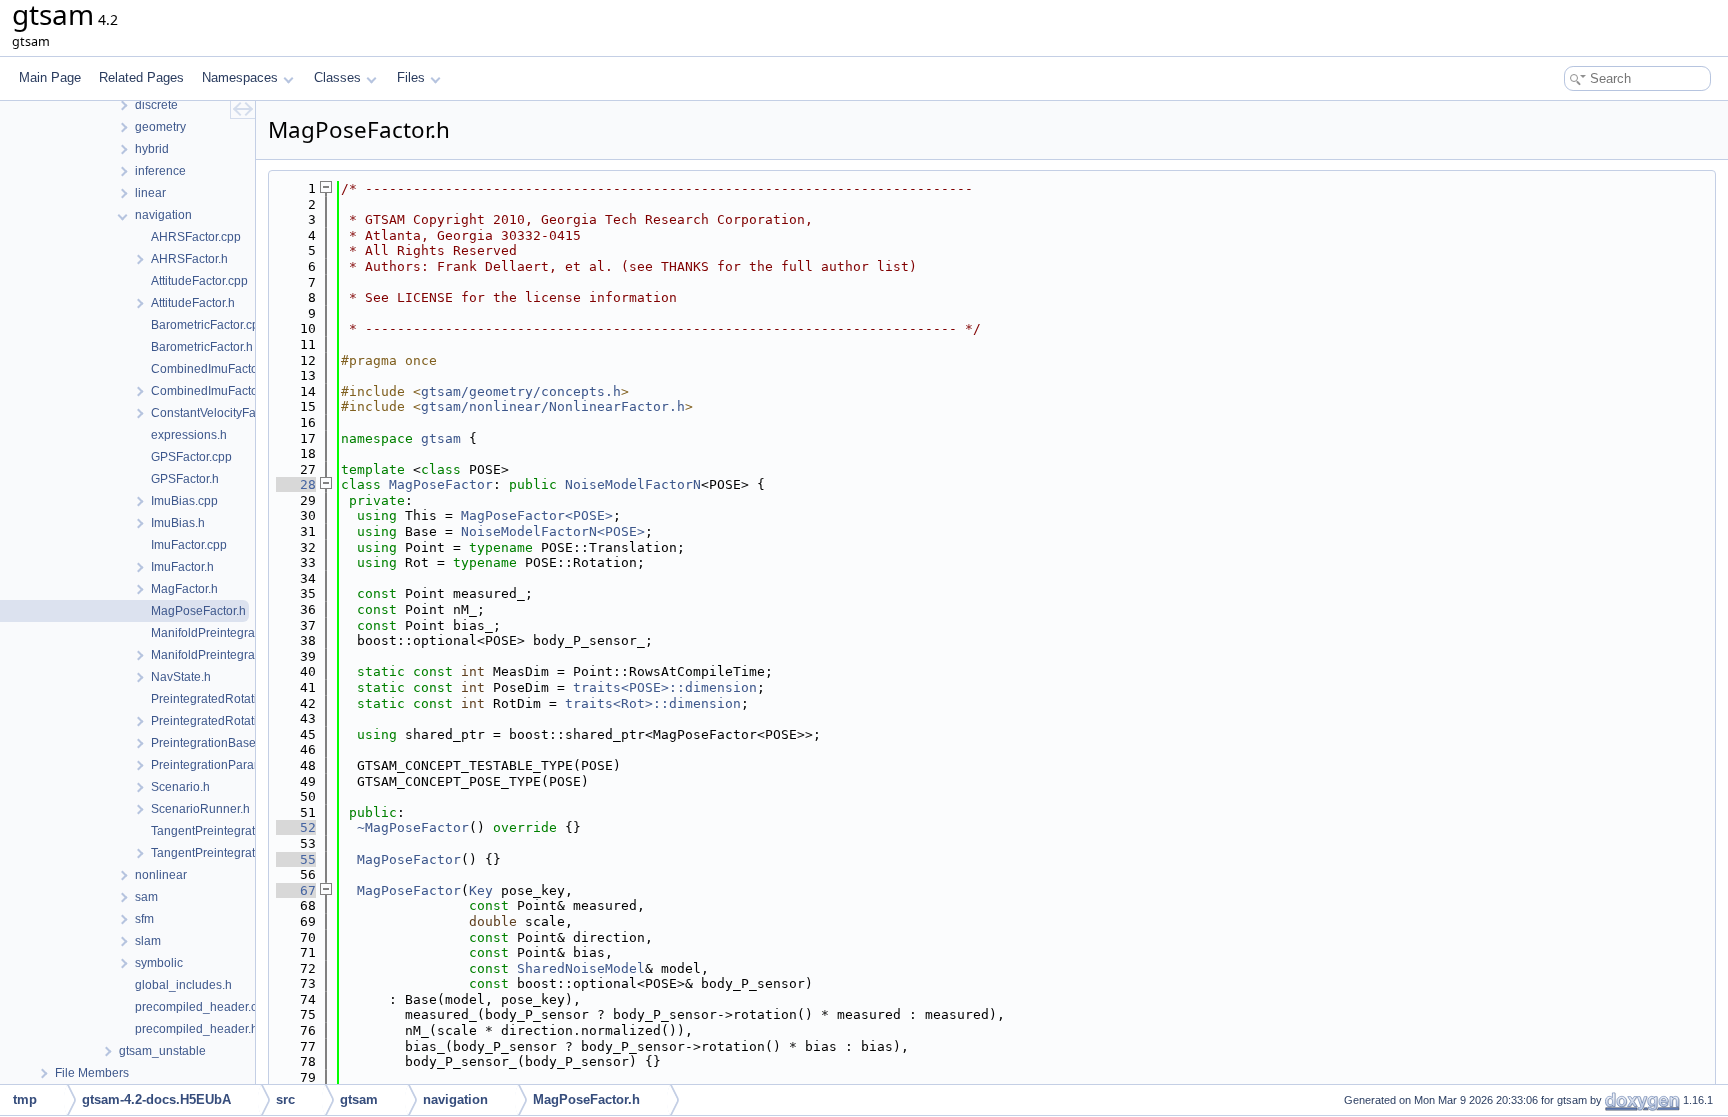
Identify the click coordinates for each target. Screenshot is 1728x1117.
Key (481, 890)
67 (296, 890)
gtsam (441, 438)
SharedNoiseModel (581, 968)
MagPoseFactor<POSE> (537, 515)
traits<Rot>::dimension (653, 703)
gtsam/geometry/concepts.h (521, 391)
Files (411, 77)
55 (296, 859)
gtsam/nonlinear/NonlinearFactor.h (553, 406)
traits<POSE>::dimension (665, 687)
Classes (337, 77)
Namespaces (240, 77)
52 (296, 827)
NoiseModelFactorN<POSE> (553, 531)
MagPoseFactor (441, 484)
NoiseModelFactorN (633, 484)
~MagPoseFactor (413, 827)
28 (296, 484)
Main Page (50, 77)
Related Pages (141, 77)
